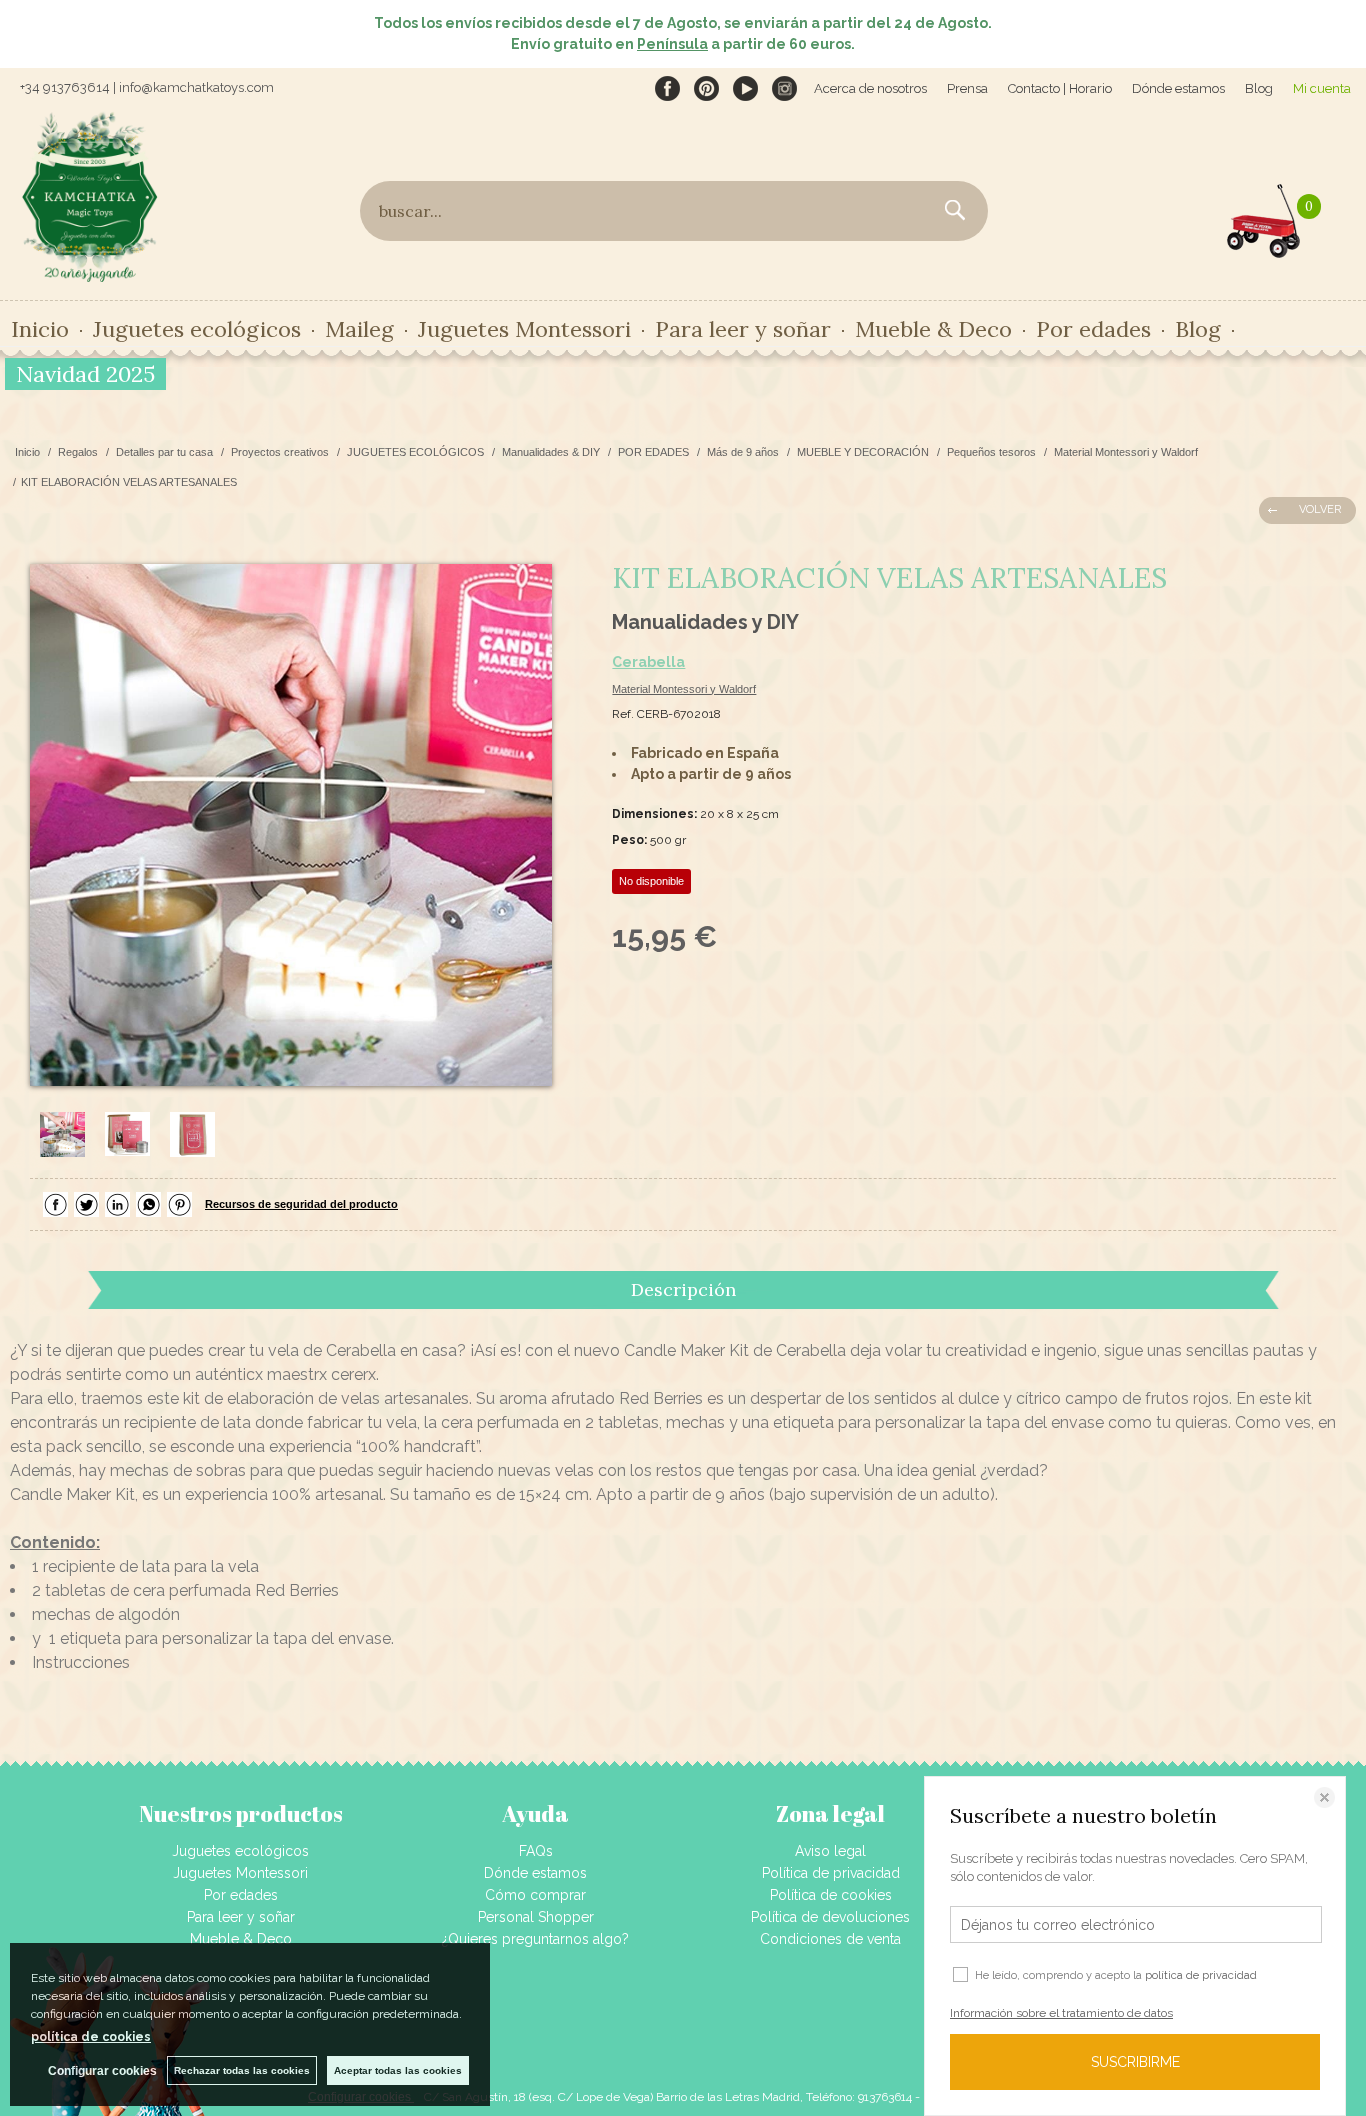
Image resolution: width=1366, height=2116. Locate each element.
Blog (1259, 88)
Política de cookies (831, 1895)
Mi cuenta (1322, 88)
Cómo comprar (535, 1895)
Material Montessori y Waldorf (684, 689)
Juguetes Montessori (524, 329)
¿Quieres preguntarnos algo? (535, 1939)
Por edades (241, 1895)
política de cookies (91, 2037)
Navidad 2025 (85, 374)
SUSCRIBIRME (1135, 2062)
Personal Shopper (536, 1917)
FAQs (536, 1851)
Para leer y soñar (241, 1917)
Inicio (40, 329)
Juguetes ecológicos (240, 1851)
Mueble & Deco (241, 1939)
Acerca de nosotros (870, 88)
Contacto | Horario (1060, 88)
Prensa (967, 88)
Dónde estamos (1178, 88)
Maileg (359, 329)
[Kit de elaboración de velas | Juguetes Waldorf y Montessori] (291, 825)
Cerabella (648, 662)
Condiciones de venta (830, 1939)
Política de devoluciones (830, 1917)
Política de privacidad (831, 1873)
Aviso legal (830, 1851)
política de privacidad (1201, 1975)
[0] (1264, 216)
